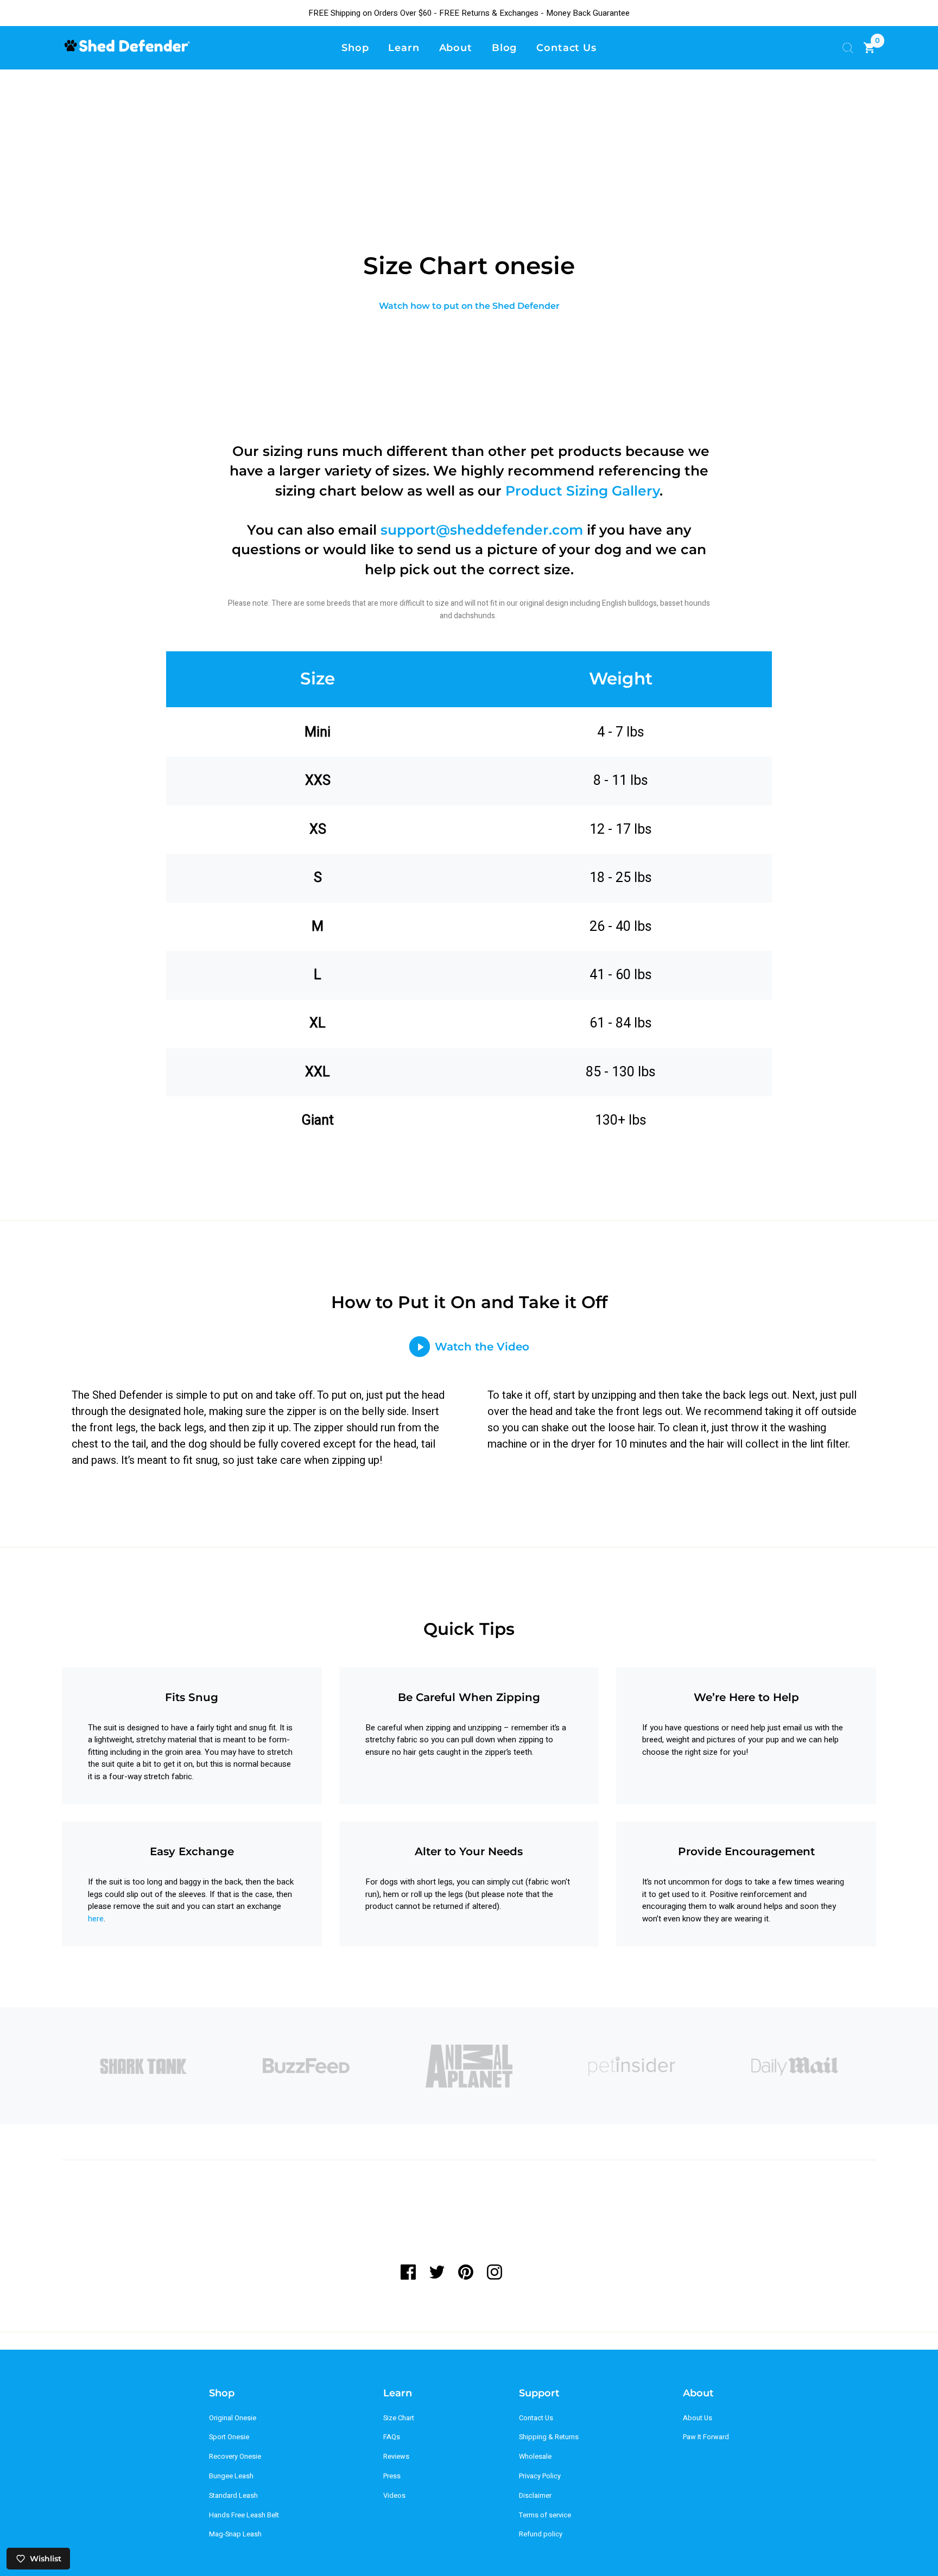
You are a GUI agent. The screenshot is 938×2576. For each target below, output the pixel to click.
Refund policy (541, 2534)
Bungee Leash (231, 2476)
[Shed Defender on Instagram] (494, 2272)
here (96, 1919)
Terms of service (545, 2515)
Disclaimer (535, 2496)
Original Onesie (233, 2418)
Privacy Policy (540, 2476)
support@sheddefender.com (482, 530)
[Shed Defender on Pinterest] (465, 2272)
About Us (698, 2418)
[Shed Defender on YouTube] (523, 2272)
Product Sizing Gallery (582, 491)
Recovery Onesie (235, 2457)
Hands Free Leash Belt (244, 2515)
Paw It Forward (706, 2437)
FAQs (392, 2437)
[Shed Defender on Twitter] (437, 2272)
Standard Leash (233, 2496)
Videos (394, 2496)
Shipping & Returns (549, 2437)
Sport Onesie (229, 2437)
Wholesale (535, 2457)
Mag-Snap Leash (235, 2534)
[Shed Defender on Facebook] (412, 2272)
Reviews (396, 2457)
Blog (505, 47)
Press (392, 2476)
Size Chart (399, 2418)
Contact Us (536, 2418)
